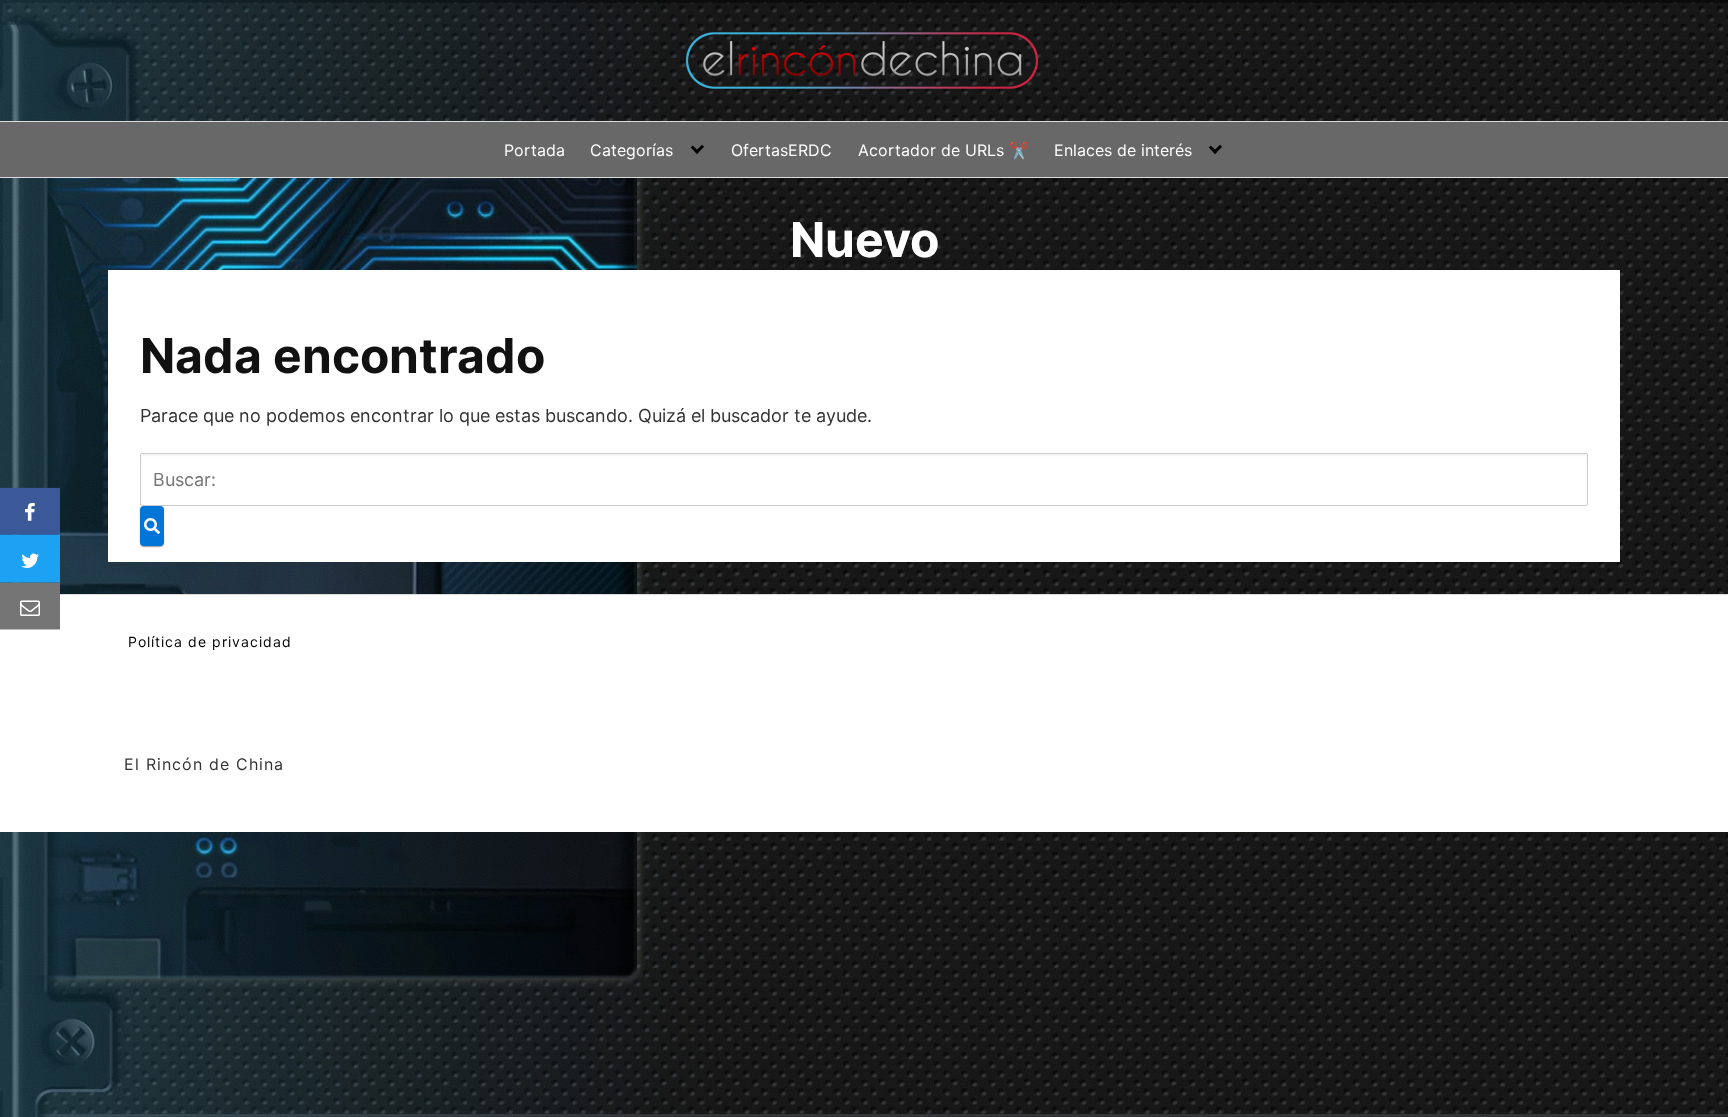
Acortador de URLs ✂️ (943, 150)
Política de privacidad (210, 641)
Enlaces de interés (1123, 150)
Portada (534, 150)
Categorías (631, 150)
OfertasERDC (781, 150)
